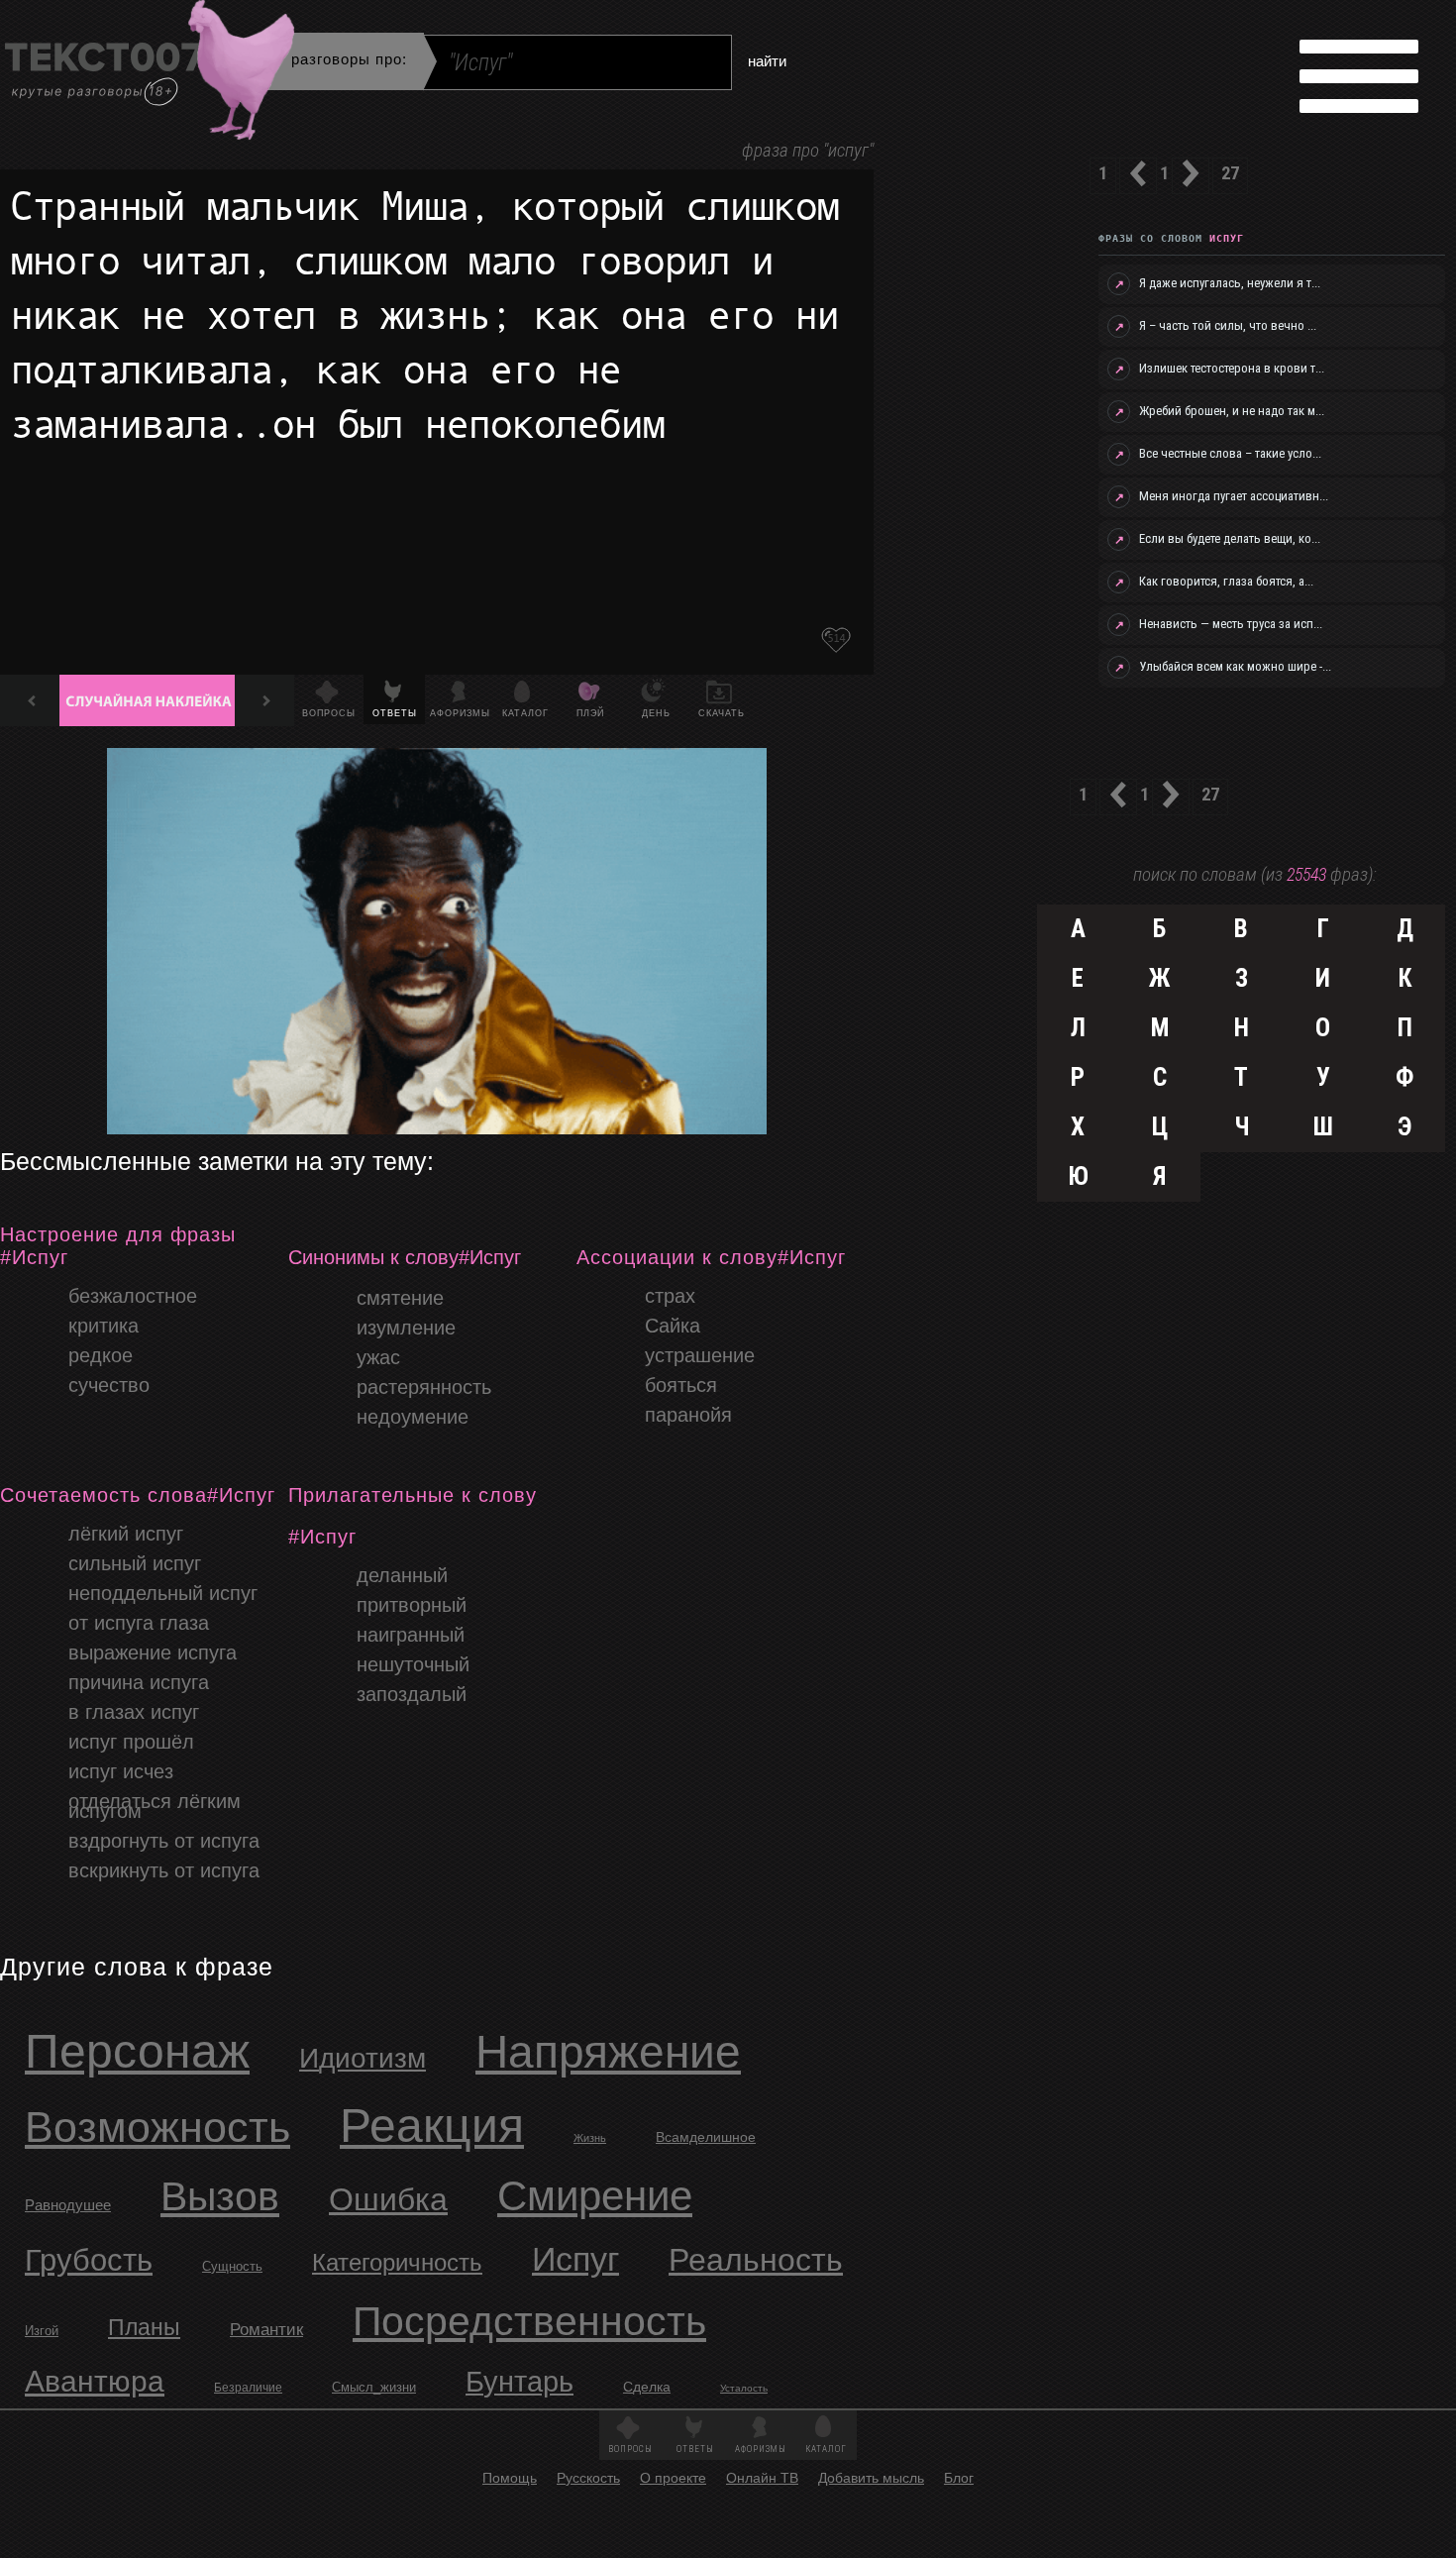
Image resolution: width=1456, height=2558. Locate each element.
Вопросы (329, 713)
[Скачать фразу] (836, 640)
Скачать (722, 713)
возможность (157, 2127)
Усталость (744, 2388)
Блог (959, 2478)
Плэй (590, 713)
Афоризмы (460, 713)
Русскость (588, 2478)
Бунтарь (520, 2382)
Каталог (525, 713)
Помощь (510, 2478)
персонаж (137, 2051)
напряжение (608, 2052)
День (656, 713)
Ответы (395, 713)
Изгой (42, 2331)
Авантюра (95, 2381)
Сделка (647, 2387)
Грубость (89, 2260)
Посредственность (529, 2321)
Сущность (232, 2266)
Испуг (575, 2259)
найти (767, 60)
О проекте (673, 2478)
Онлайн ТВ (762, 2478)
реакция (432, 2126)
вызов (220, 2196)
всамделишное (706, 2137)
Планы (144, 2327)
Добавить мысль (871, 2478)
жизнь (590, 2138)
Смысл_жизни (374, 2387)
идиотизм (363, 2058)
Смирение (595, 2196)
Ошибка (388, 2199)
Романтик (266, 2330)
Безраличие (248, 2388)
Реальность (756, 2260)
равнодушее (68, 2205)
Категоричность (397, 2262)
